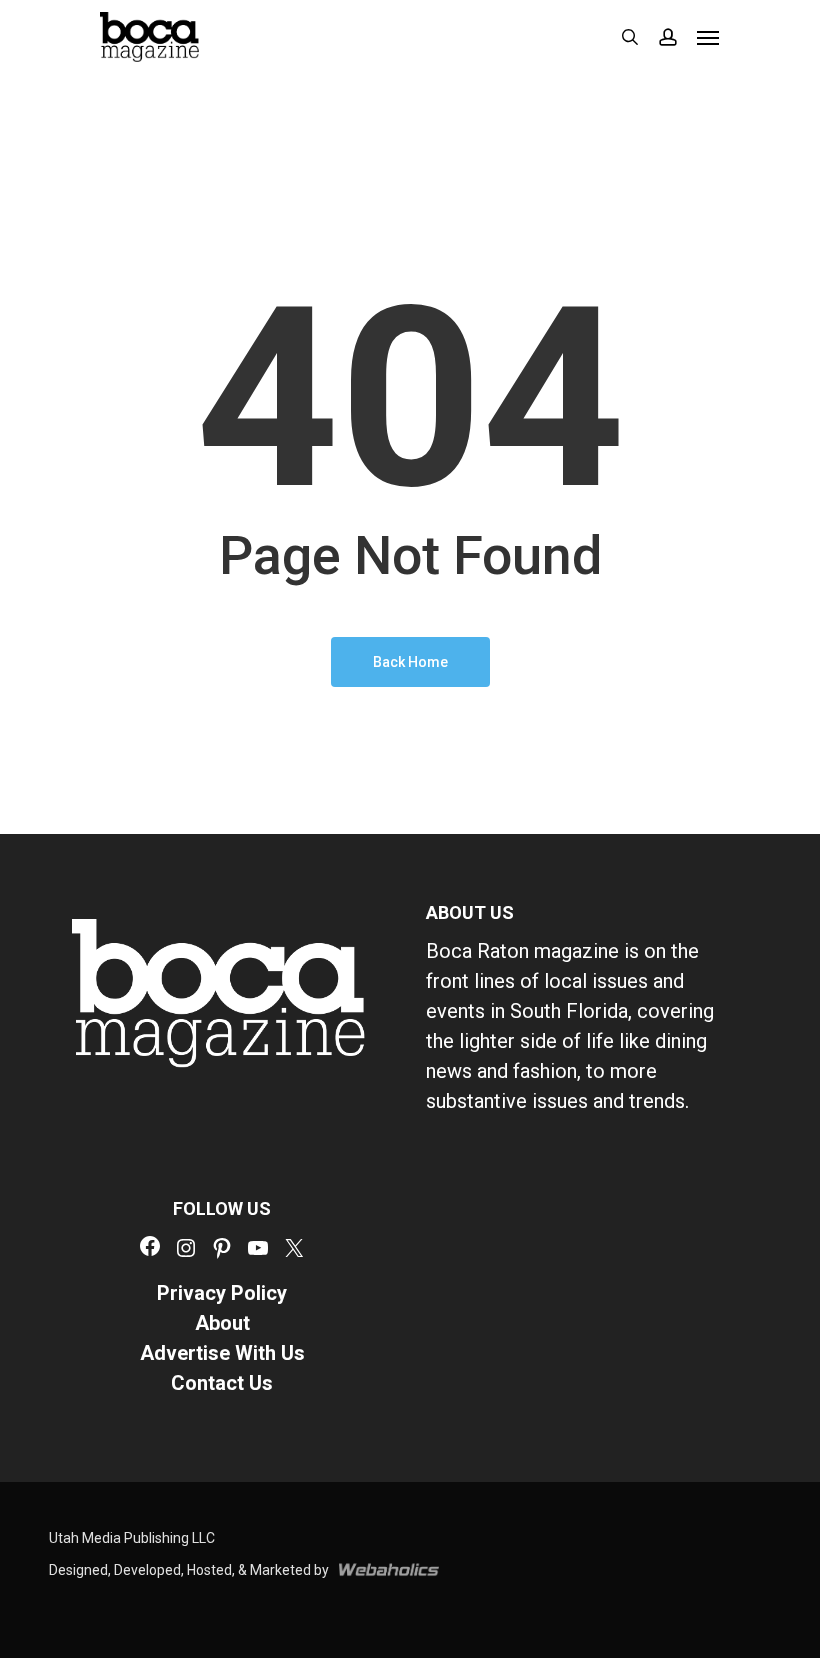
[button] (708, 37)
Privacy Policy (222, 1293)
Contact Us (222, 1383)
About (222, 1323)
